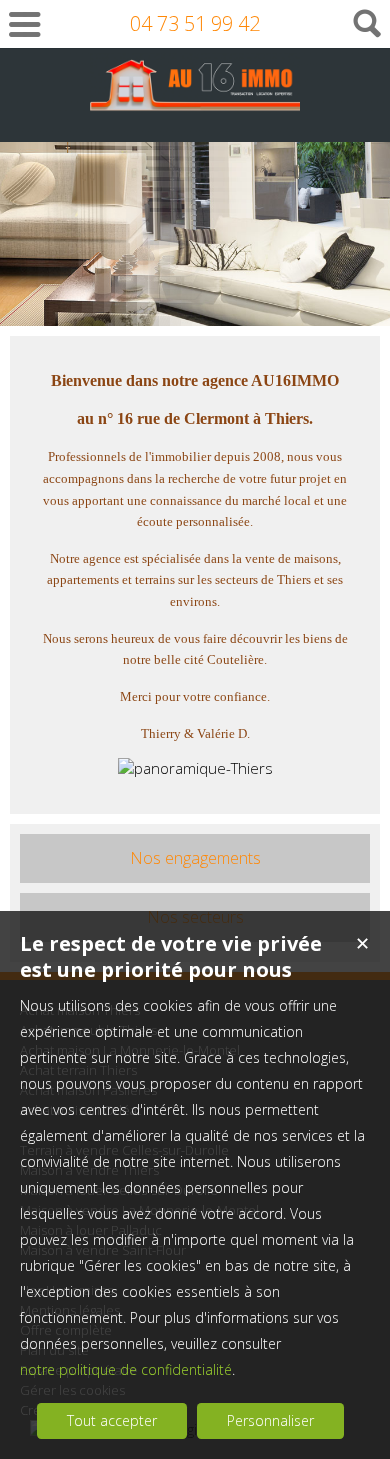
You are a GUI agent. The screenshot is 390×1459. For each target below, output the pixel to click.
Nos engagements (195, 858)
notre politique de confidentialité (126, 1369)
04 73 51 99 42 (195, 23)
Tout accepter (112, 1420)
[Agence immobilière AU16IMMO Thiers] (195, 101)
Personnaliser (270, 1420)
